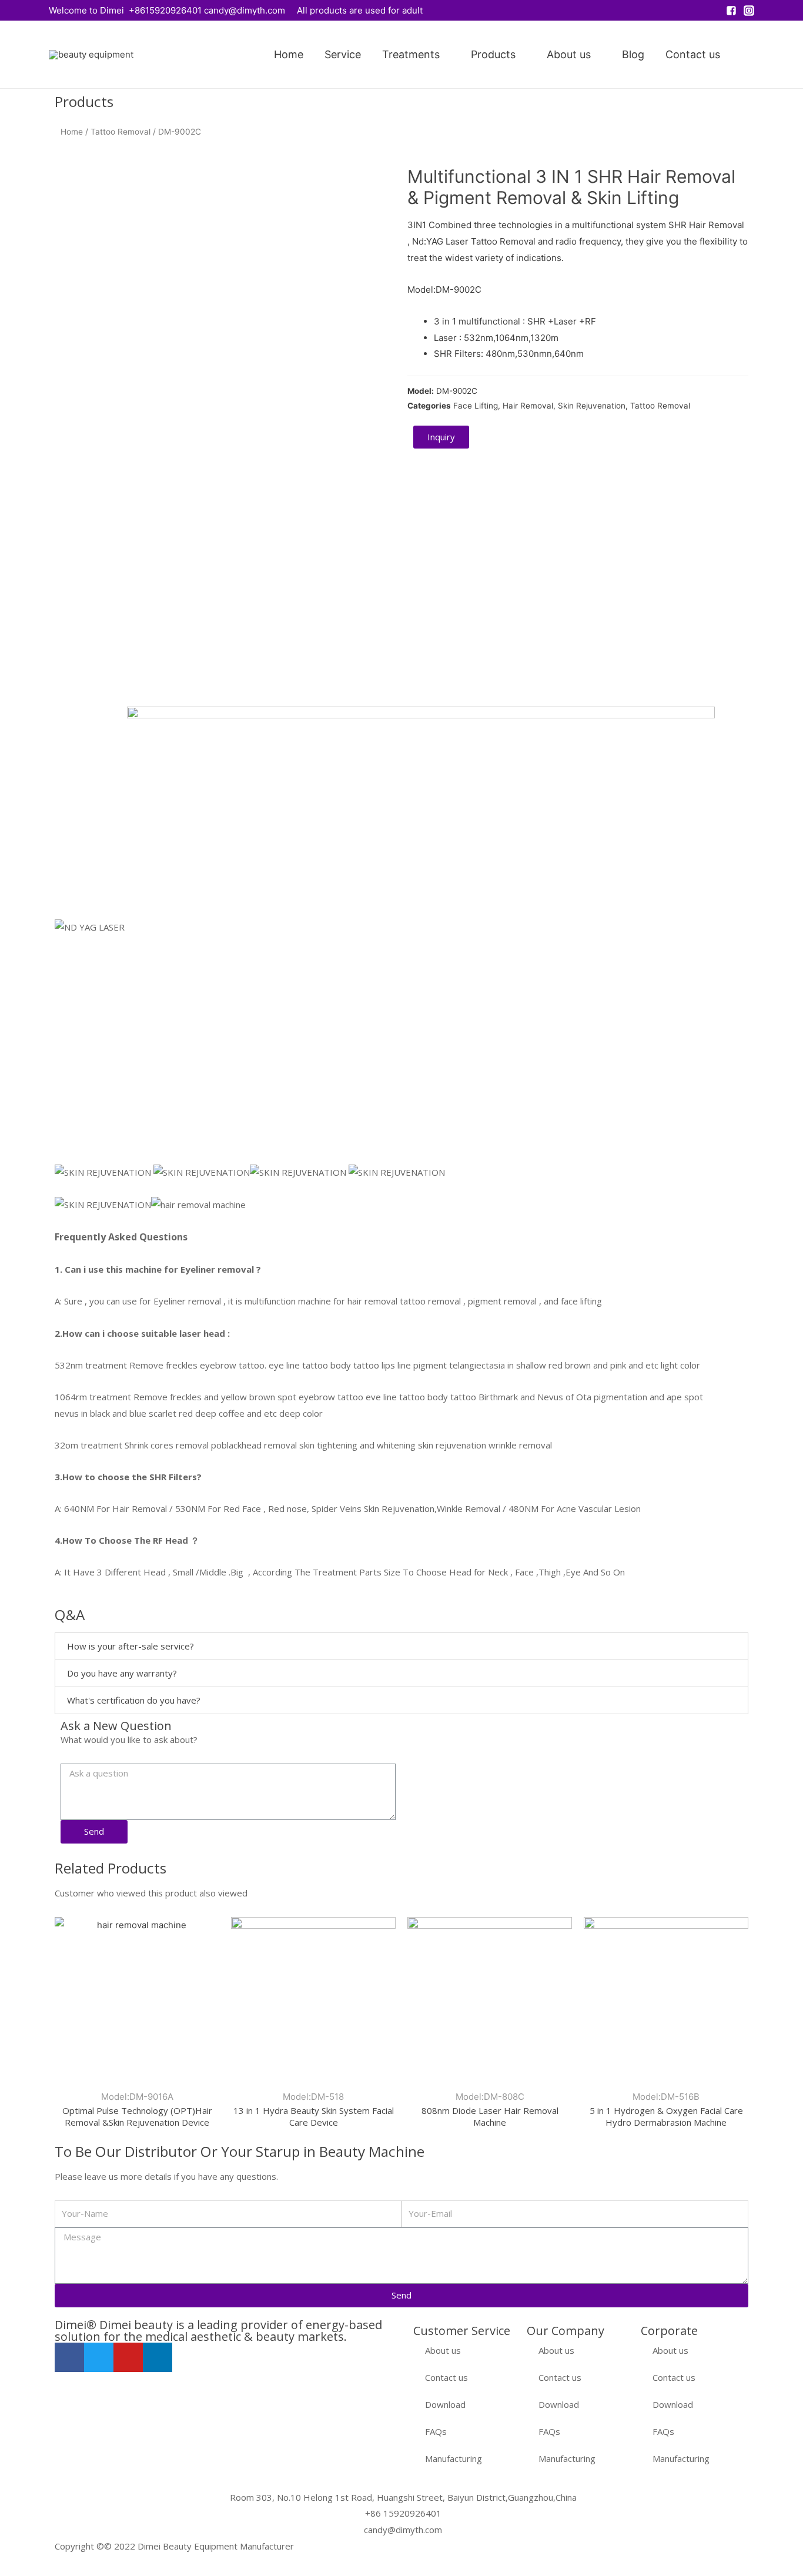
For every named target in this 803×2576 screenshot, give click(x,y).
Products (493, 54)
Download (445, 2404)
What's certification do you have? (134, 1700)
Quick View (137, 2072)
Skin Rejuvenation (592, 406)
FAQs (436, 2431)
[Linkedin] (158, 2357)
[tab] (401, 1646)
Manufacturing (454, 2458)
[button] (441, 437)
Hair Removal (528, 406)
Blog (633, 54)
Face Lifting (476, 406)
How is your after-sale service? (131, 1646)
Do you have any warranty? (122, 1673)
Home (289, 54)
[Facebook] (69, 2357)
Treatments (411, 54)
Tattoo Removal (121, 132)
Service (343, 54)
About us (569, 54)
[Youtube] (128, 2357)
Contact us (693, 54)
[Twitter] (99, 2357)
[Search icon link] (748, 55)
